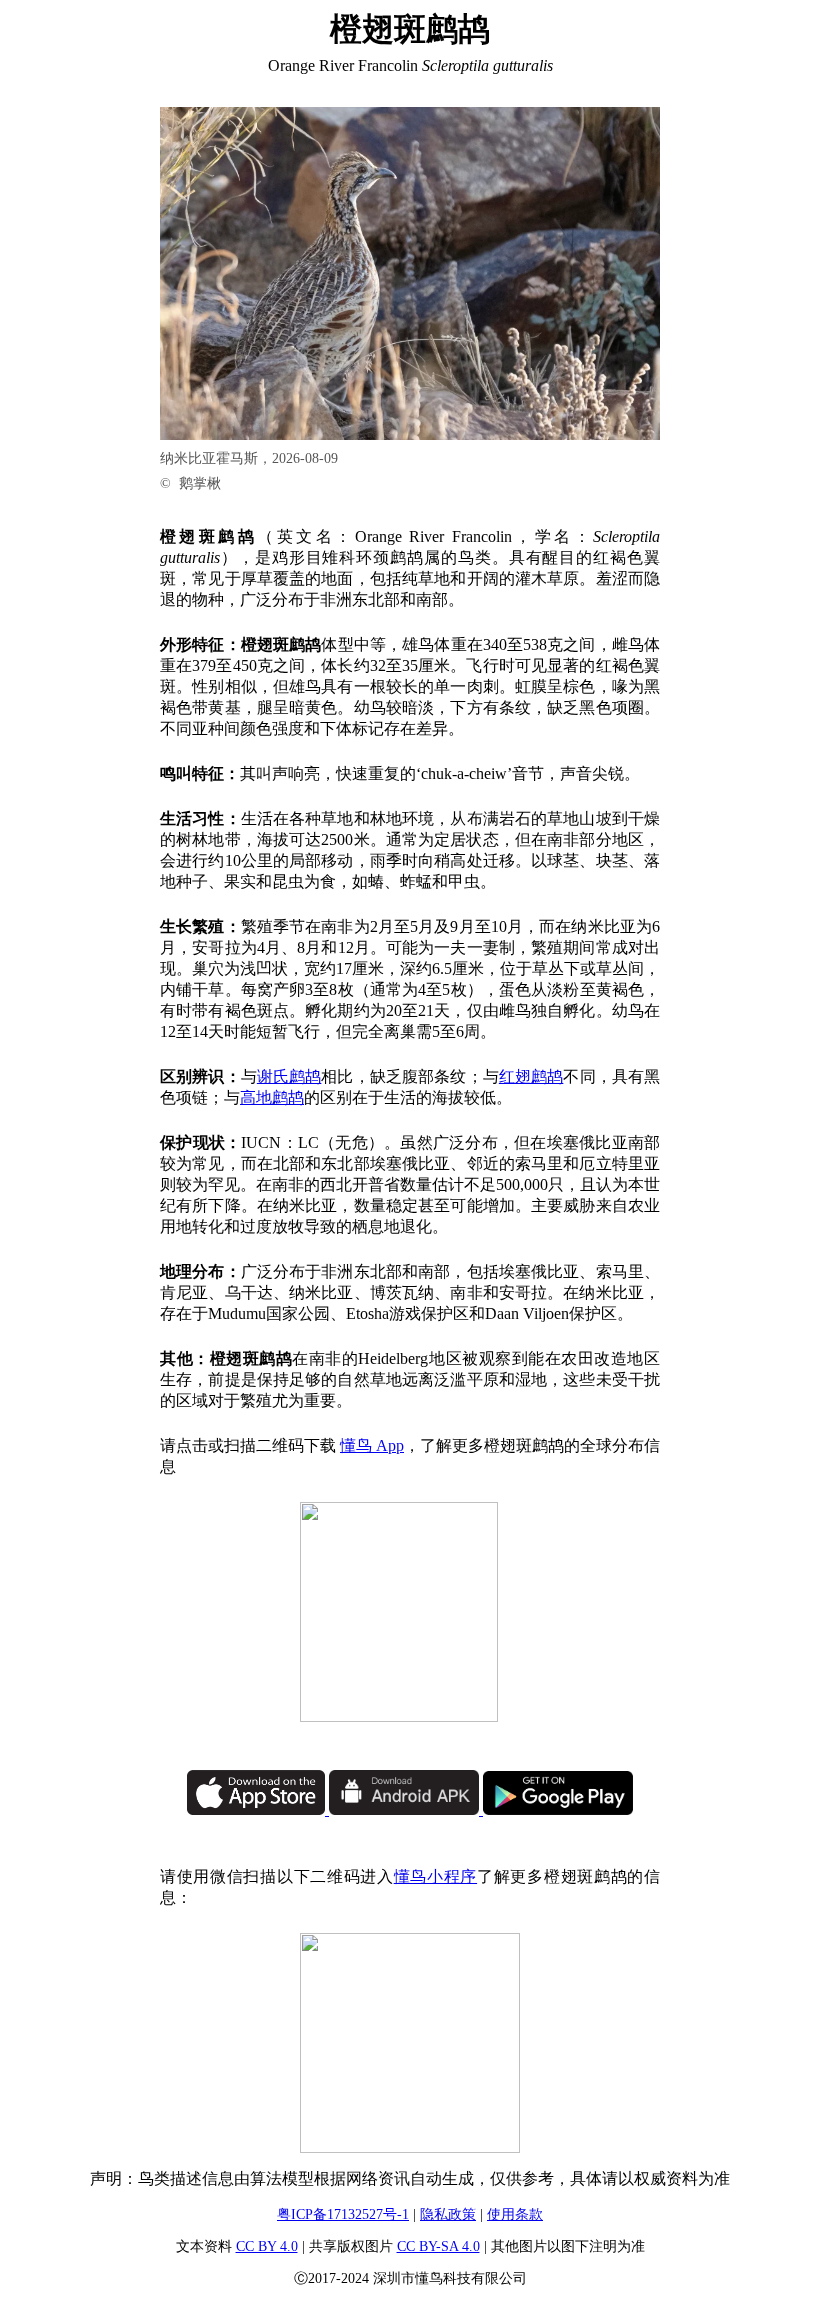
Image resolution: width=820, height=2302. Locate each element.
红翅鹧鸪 (531, 1076)
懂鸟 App (372, 1445)
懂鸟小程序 (435, 1876)
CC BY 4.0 (267, 2246)
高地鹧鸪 (272, 1097)
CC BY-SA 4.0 (438, 2246)
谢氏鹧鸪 (289, 1076)
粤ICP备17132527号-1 (343, 2214)
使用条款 (515, 2214)
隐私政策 (448, 2214)
